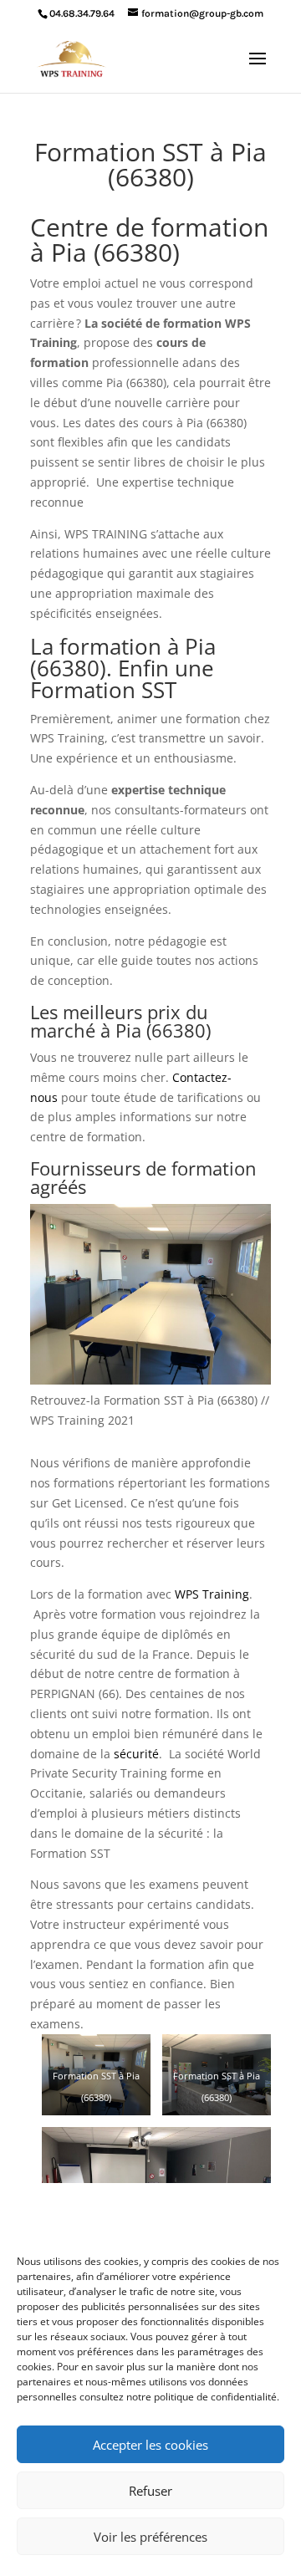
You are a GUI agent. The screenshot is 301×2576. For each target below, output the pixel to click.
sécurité (136, 1754)
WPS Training (212, 1594)
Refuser (150, 2491)
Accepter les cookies (150, 2445)
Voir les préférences (150, 2537)
